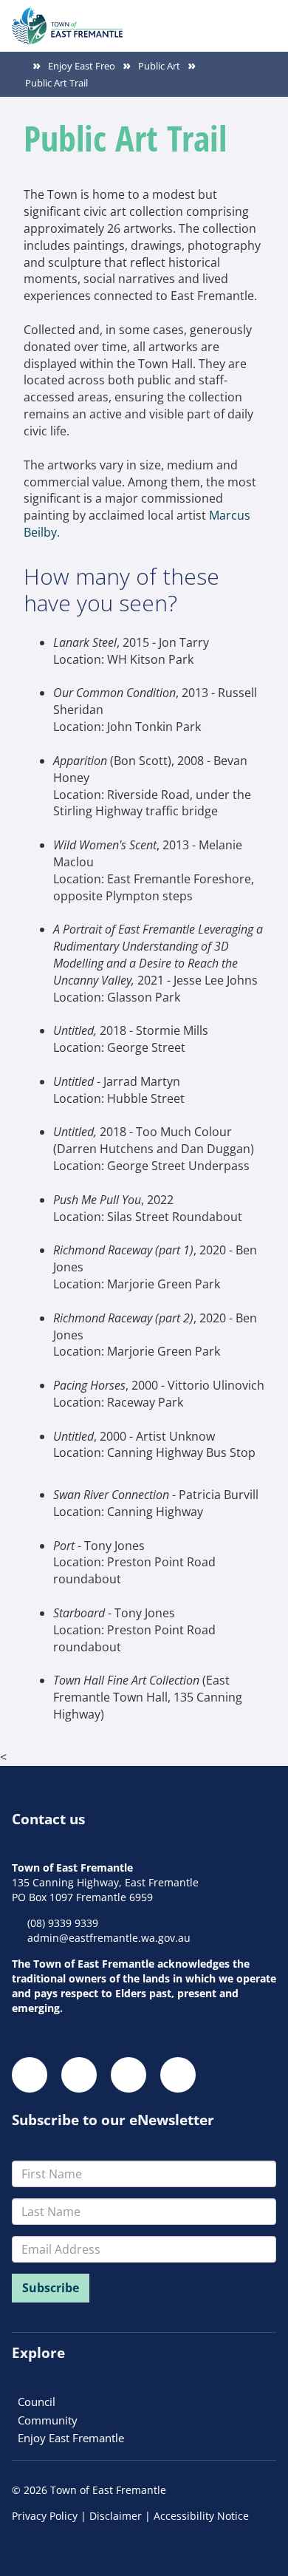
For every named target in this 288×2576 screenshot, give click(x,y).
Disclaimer (116, 2516)
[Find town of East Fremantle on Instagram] (79, 2075)
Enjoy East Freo (82, 66)
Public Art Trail (56, 83)
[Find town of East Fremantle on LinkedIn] (128, 2075)
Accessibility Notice (201, 2516)
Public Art (159, 66)
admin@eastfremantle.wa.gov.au (109, 1938)
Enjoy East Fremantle (71, 2438)
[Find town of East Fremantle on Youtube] (178, 2075)
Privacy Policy (45, 2516)
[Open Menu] (264, 18)
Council (37, 2402)
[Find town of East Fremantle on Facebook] (30, 2075)
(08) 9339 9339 (63, 1923)
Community (48, 2420)
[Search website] (238, 18)
